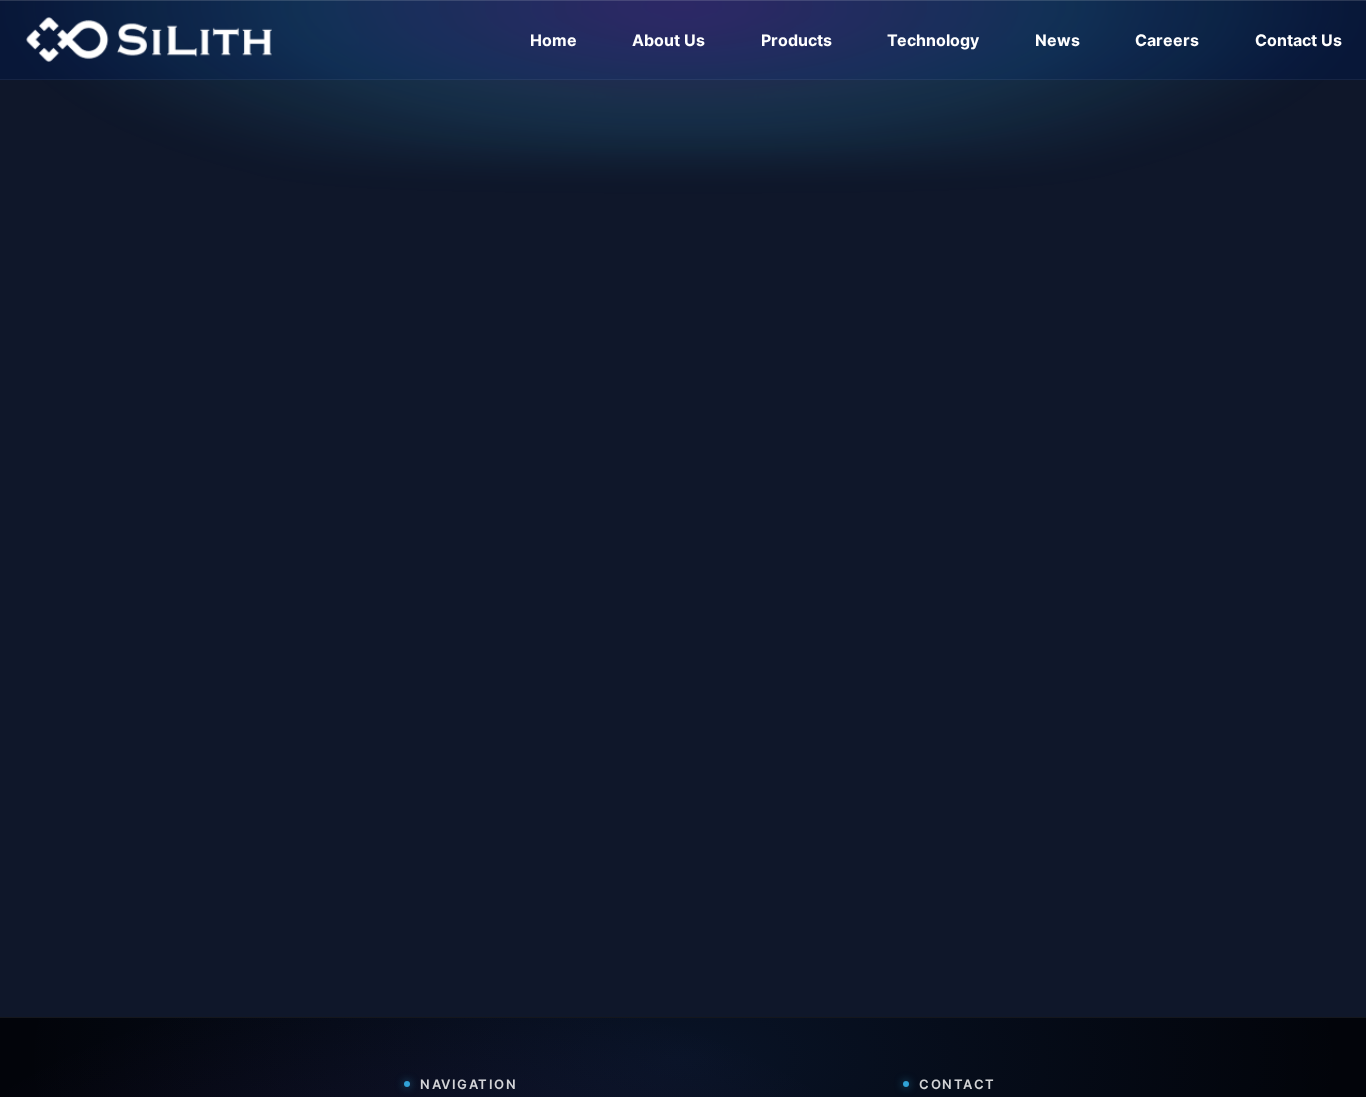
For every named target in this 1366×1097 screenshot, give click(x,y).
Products (796, 40)
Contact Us (1298, 40)
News (1057, 40)
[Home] (149, 40)
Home (553, 40)
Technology (933, 40)
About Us (668, 40)
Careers (1167, 40)
